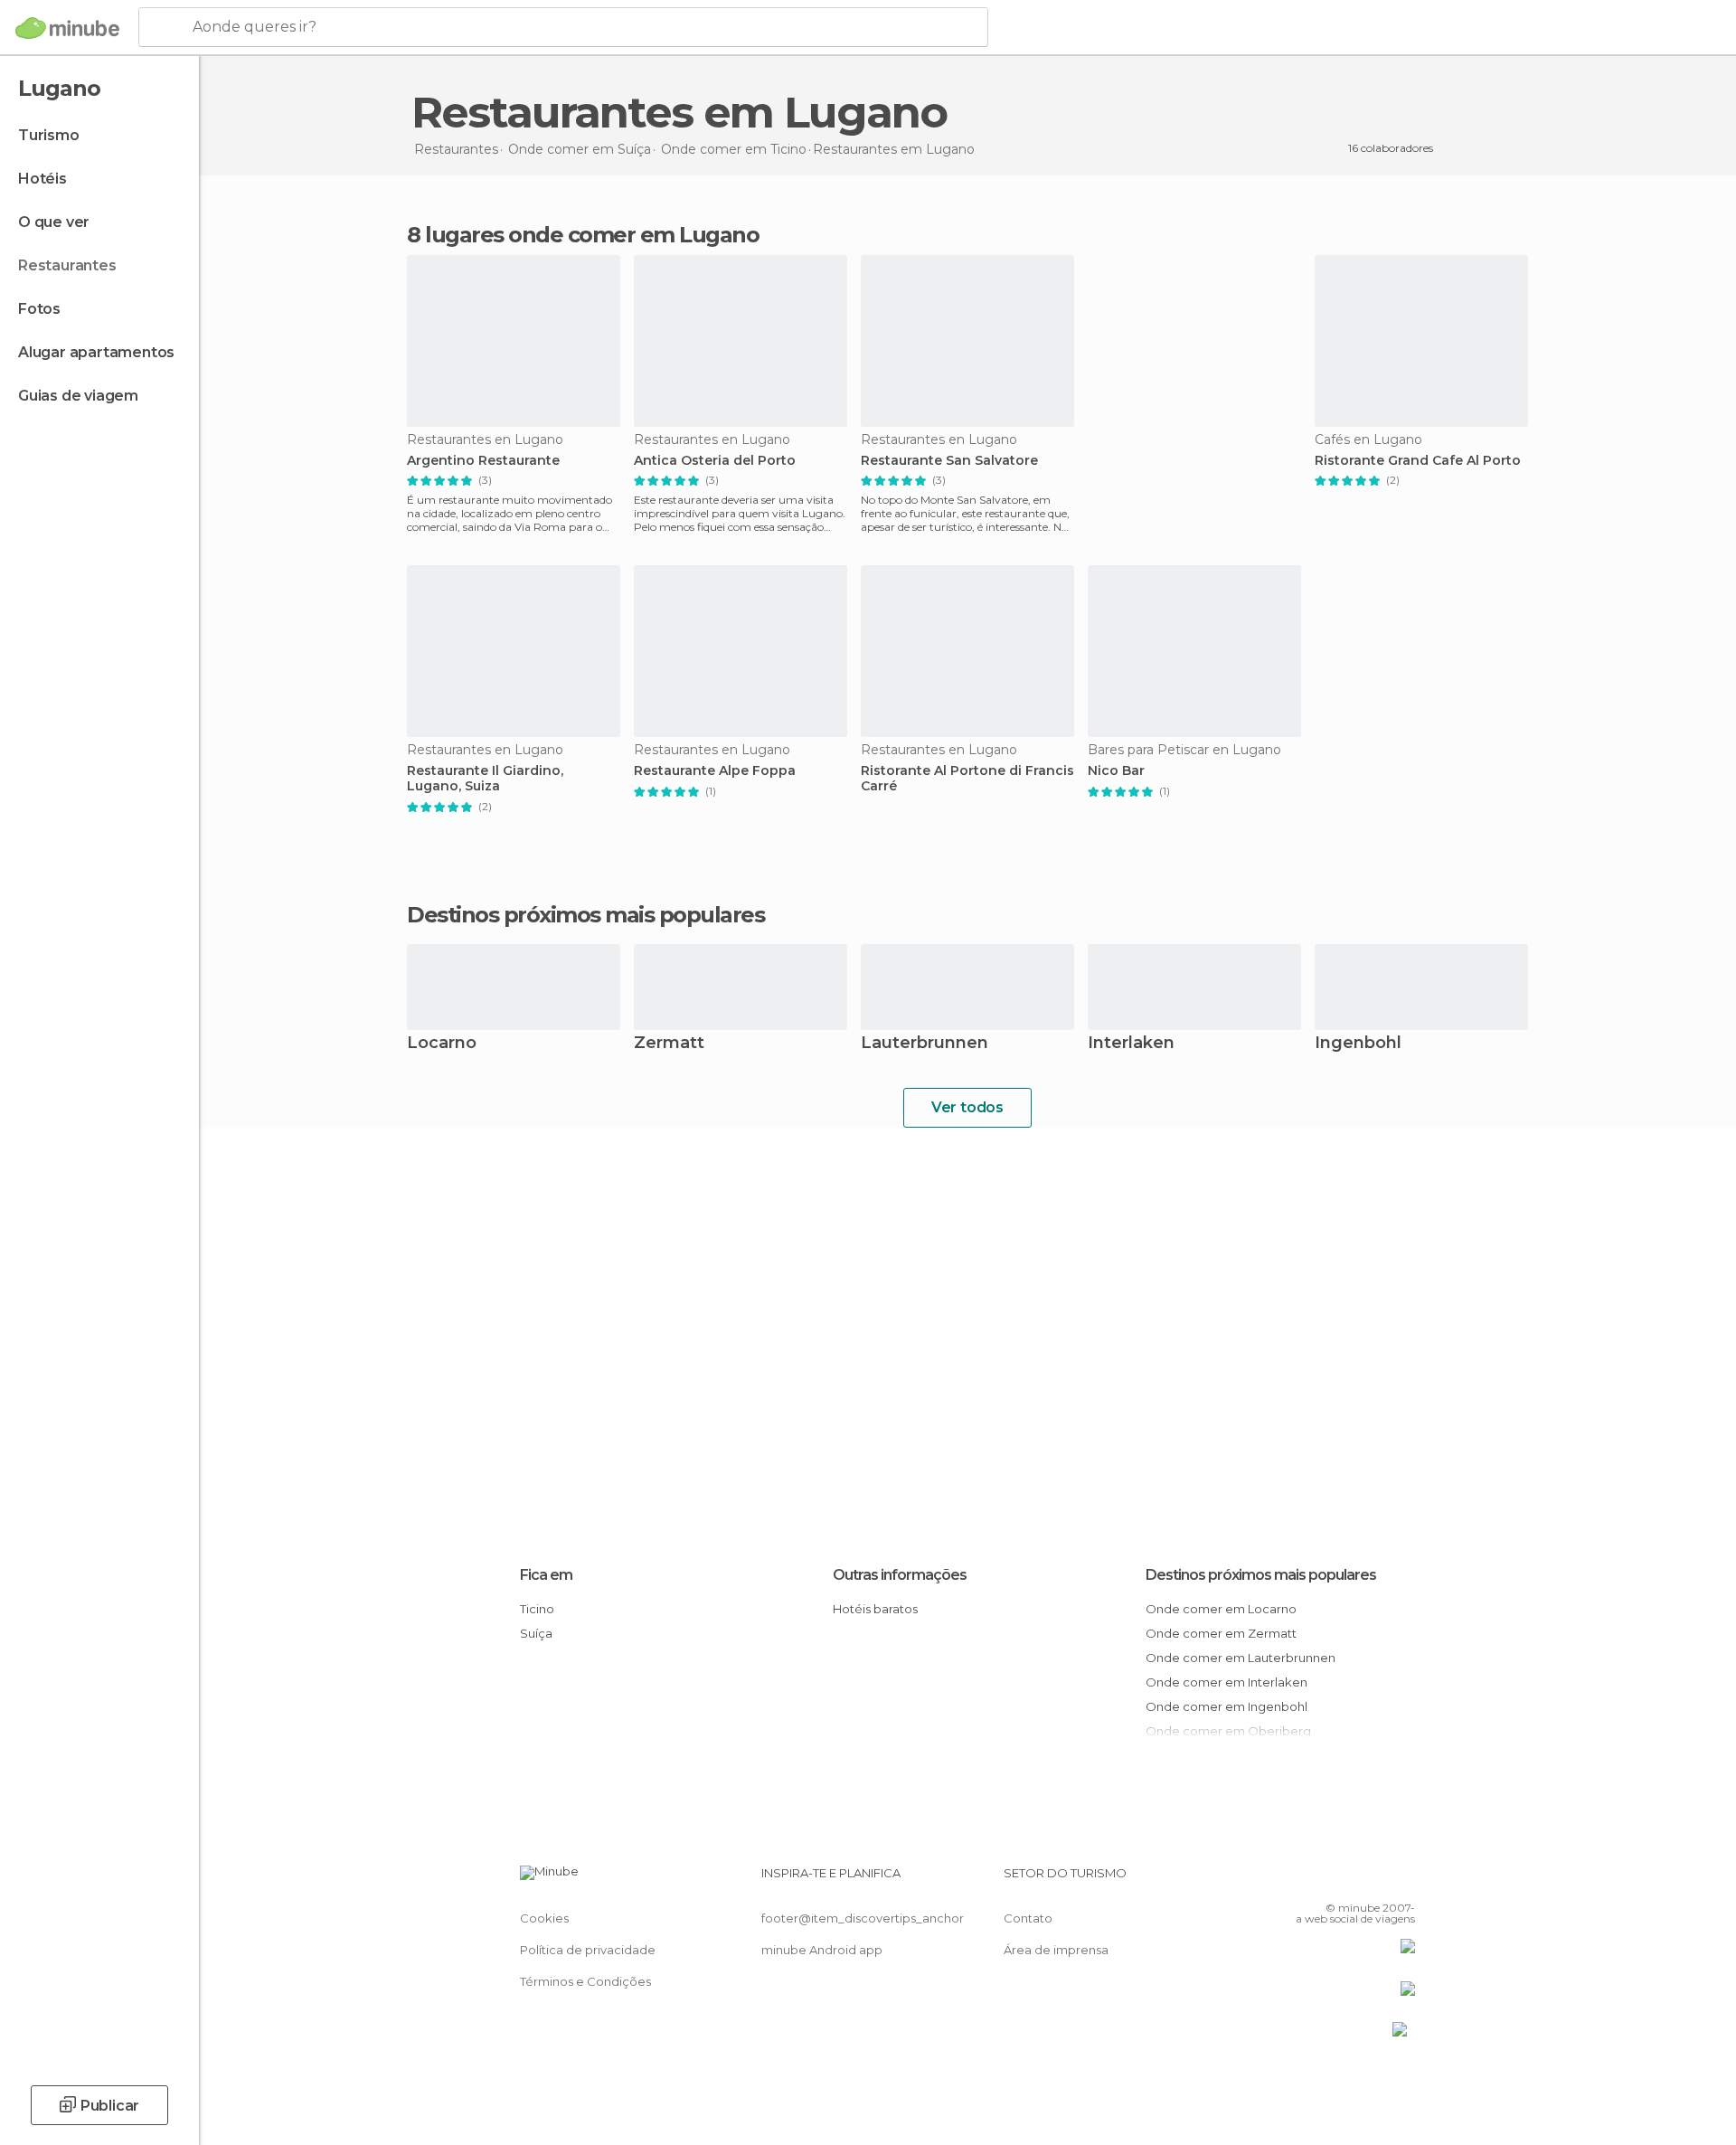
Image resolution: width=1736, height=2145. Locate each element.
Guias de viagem (78, 396)
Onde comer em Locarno (1221, 1609)
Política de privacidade (588, 1950)
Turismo (49, 135)
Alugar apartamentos (96, 352)
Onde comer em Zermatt (1221, 1633)
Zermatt (669, 1044)
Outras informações (900, 1575)
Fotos (39, 309)
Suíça (536, 1633)
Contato (1028, 1918)
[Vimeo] (1372, 1880)
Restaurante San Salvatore (949, 461)
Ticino (537, 1609)
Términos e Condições (585, 1981)
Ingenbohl (1358, 1044)
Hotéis (42, 179)
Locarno (442, 1044)
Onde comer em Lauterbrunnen (1241, 1658)
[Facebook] (1312, 1880)
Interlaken (1131, 1044)
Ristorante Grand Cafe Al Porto (1418, 461)
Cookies (544, 1918)
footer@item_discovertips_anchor (863, 1918)
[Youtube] (1401, 1880)
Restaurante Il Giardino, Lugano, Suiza (485, 779)
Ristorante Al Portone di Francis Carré (967, 779)
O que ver (54, 222)
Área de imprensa (1056, 1950)
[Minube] (67, 28)
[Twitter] (1342, 1880)
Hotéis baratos (875, 1609)
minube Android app (822, 1950)
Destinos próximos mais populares (585, 915)
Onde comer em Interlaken (1227, 1682)
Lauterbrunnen (925, 1044)
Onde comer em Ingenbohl (1227, 1706)
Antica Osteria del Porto (715, 461)
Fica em (546, 1575)
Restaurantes (67, 265)
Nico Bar (1116, 771)
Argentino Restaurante (483, 461)
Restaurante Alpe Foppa (715, 771)
